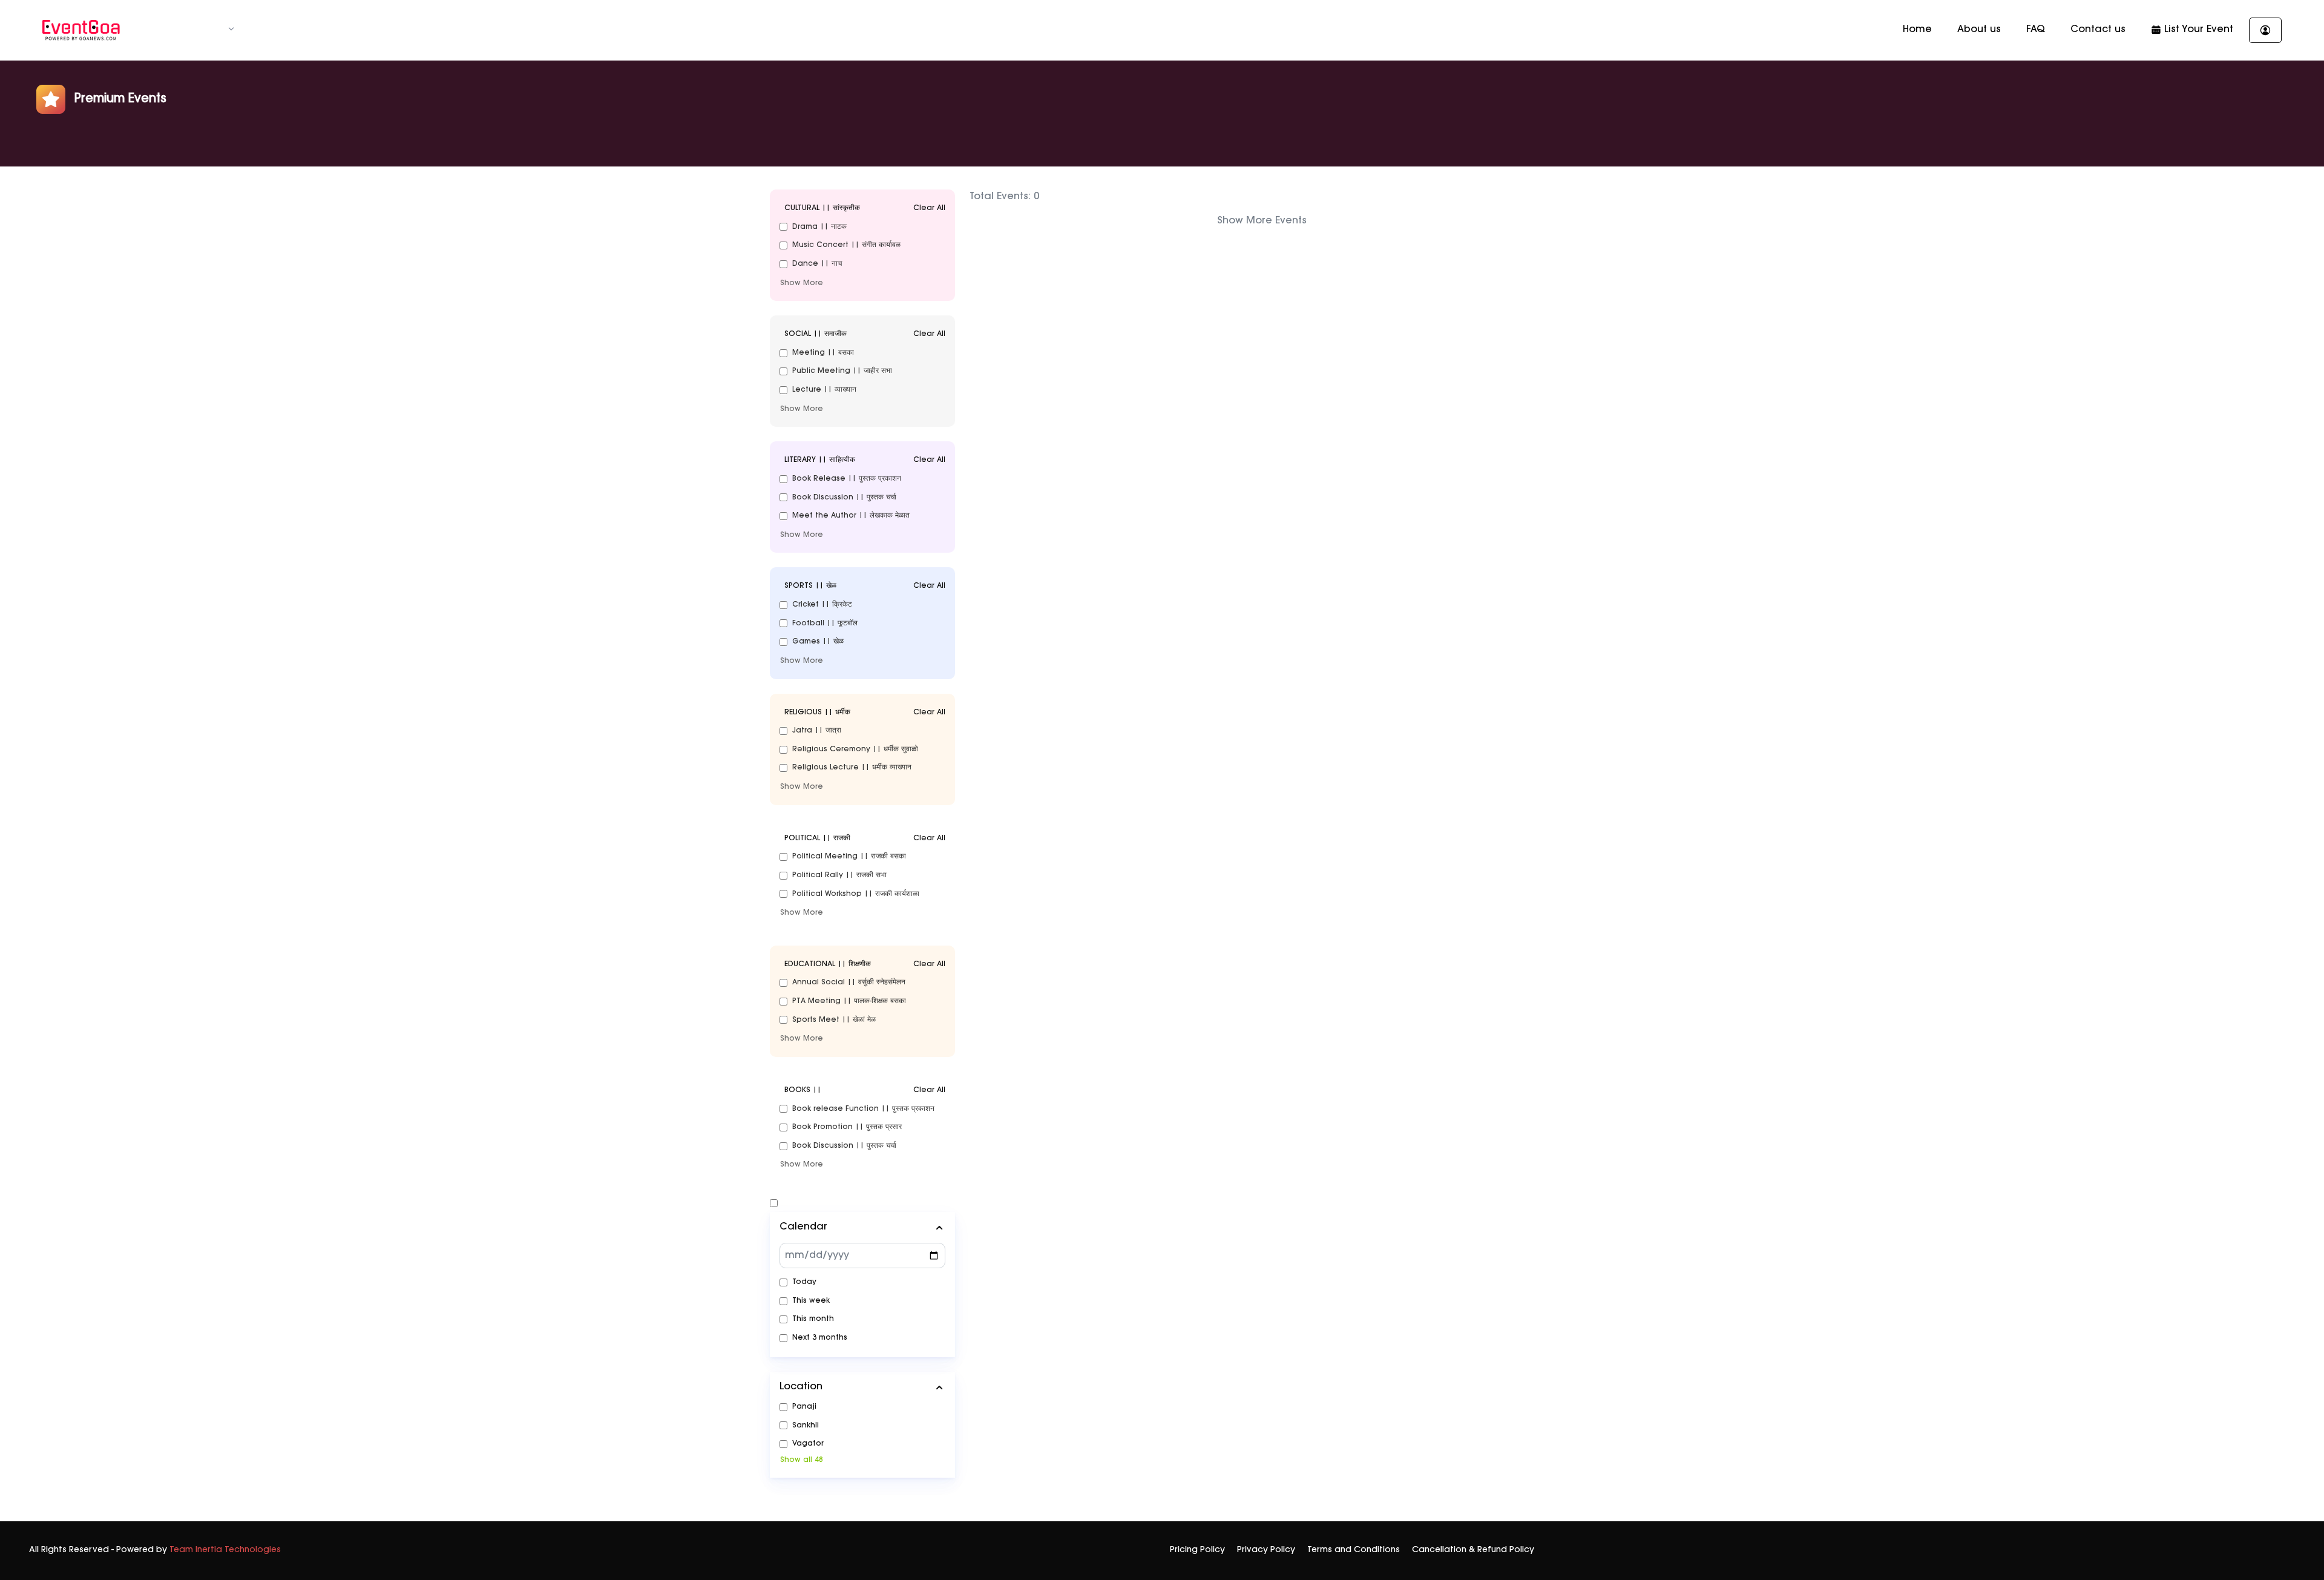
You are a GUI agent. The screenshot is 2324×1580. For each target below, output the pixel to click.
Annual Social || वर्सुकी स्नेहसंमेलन (849, 983)
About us (1979, 30)
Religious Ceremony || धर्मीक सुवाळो (855, 749)
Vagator (808, 1444)
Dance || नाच (817, 264)
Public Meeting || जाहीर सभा (842, 371)
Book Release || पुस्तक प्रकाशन (847, 479)
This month (813, 1319)
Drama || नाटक (819, 227)
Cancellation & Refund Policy (1473, 1550)
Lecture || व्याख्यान (824, 390)
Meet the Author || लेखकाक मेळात (851, 516)
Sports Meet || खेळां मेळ (834, 1020)
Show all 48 (802, 1460)
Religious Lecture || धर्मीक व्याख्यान (852, 768)
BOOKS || (865, 1090)
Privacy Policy (1266, 1550)
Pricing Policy (1197, 1550)
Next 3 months (820, 1338)
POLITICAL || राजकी (865, 838)
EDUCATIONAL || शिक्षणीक (865, 964)
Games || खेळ (818, 642)
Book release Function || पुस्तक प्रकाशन (863, 1109)
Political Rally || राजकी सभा (839, 875)
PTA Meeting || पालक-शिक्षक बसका (849, 1001)
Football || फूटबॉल (825, 624)
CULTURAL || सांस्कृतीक (865, 208)
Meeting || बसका (823, 353)
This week (811, 1301)
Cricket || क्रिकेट (822, 605)
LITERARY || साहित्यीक (865, 460)
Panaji (804, 1407)
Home (1917, 30)
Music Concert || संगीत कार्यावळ (846, 245)
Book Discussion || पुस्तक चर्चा (844, 498)
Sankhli (806, 1426)
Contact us (2098, 30)
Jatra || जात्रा (817, 731)
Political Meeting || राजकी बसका (849, 857)
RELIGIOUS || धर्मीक (865, 713)
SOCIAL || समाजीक (865, 334)
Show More (802, 283)
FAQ (2036, 30)
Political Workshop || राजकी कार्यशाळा (856, 894)
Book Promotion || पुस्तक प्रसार (847, 1127)
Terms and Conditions (1354, 1550)
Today (804, 1282)
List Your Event (2197, 30)
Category (200, 30)
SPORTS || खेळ (865, 586)
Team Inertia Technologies (225, 1550)
